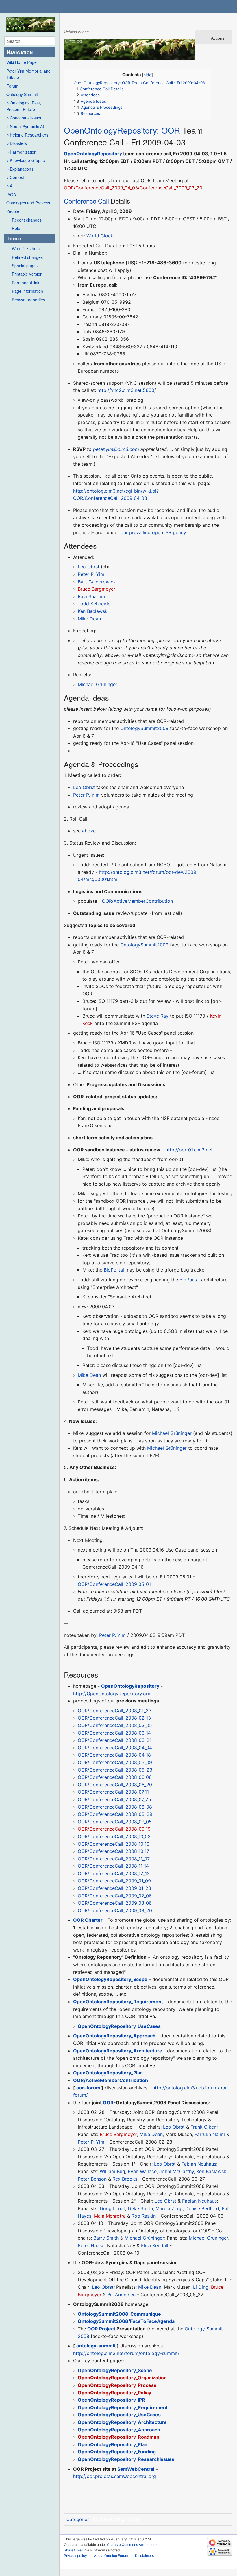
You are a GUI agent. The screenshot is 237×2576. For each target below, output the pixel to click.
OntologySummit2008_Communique (119, 2314)
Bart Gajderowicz (97, 582)
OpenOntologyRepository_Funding (117, 2452)
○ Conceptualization (24, 118)
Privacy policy (75, 2556)
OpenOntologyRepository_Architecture (118, 2051)
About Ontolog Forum (111, 2556)
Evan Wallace (142, 2171)
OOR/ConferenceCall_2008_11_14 (113, 1866)
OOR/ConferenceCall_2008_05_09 (115, 1762)
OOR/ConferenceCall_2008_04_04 (115, 1748)
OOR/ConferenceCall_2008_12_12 (114, 1873)
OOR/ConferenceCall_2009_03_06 (115, 1903)
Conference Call (86, 201)
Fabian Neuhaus (199, 2164)
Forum (12, 86)
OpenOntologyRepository (110, 130)
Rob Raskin (144, 2216)
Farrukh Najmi (210, 2134)
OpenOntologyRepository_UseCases (119, 2026)
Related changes (27, 257)
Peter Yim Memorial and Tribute (28, 74)
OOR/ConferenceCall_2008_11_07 (114, 1859)
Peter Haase (91, 2245)
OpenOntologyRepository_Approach (114, 2036)
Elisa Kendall (155, 2245)
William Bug (112, 2171)
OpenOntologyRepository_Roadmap (118, 2437)
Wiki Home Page (22, 62)
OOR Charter (88, 1920)
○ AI (10, 186)
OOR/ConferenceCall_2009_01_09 (114, 1881)
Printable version (27, 274)
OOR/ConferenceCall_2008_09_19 (114, 1829)
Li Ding (201, 2287)
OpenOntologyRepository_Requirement (118, 2002)
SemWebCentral (136, 2469)
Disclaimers (144, 2556)
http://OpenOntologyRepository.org (112, 1694)
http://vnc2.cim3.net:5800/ (127, 390)
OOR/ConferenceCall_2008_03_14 (114, 1733)
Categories (78, 2519)
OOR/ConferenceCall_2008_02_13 (114, 1718)
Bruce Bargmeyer (97, 589)
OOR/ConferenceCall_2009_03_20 (115, 1910)
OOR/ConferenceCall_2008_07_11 (113, 1792)
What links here (26, 248)
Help (16, 228)
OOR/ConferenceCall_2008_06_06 (115, 1777)
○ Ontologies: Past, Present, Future (24, 106)
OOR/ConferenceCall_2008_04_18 (114, 1755)
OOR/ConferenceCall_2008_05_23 (115, 1770)
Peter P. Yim (91, 574)
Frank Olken (203, 2127)
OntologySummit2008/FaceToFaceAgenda (126, 2321)
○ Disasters (17, 143)
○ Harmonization (21, 152)
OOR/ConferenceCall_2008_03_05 (115, 1725)
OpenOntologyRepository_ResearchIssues (126, 2459)
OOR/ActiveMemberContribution (137, 901)
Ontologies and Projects (28, 203)
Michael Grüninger (98, 684)
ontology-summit (96, 2346)
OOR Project (101, 2329)
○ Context (15, 177)
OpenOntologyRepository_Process (117, 2385)
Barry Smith (106, 2238)
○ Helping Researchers (27, 135)
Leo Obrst (89, 567)
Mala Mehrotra (110, 2216)
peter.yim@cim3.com (116, 449)
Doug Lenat (112, 2208)
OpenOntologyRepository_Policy (114, 2393)
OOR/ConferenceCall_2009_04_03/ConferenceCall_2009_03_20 (133, 188)
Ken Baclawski (93, 611)
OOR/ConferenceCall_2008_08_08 (115, 1807)
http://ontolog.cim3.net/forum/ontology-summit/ (126, 2353)
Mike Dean (89, 619)
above (89, 831)
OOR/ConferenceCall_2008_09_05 (115, 1822)
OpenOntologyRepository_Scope (110, 1979)
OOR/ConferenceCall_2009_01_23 (114, 1888)
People (13, 211)
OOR (171, 130)
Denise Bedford (202, 2208)
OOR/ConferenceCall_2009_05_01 (114, 1584)
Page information (27, 291)
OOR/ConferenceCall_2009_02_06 (115, 1896)
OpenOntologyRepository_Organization (122, 2378)
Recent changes (27, 220)
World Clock (100, 236)
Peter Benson (92, 2179)
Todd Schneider (95, 604)
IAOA (11, 194)
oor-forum (88, 2088)
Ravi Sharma (91, 596)
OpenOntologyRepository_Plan (108, 2073)
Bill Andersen (121, 2295)
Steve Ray (158, 1016)
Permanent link (26, 283)
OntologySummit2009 (144, 728)
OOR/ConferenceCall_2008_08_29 (115, 1814)
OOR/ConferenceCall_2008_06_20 (115, 1785)
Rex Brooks (125, 2179)
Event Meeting (109, 2519)
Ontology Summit (22, 94)
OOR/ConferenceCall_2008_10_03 (114, 1836)
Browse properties (28, 300)
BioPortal (114, 1270)
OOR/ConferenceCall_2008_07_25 (114, 1799)
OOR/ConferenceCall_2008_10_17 (113, 1851)
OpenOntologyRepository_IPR (111, 2400)
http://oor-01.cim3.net (189, 1150)
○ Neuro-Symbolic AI (25, 126)
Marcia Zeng (169, 2208)
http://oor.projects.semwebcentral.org (115, 2476)
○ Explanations (20, 169)
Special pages (25, 266)
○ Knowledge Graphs (26, 160)
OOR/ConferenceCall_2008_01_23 (115, 1711)
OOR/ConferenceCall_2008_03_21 (115, 1740)
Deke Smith (140, 2208)
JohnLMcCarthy (177, 2171)
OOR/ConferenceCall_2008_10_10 (114, 1844)
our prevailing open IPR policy (153, 532)
